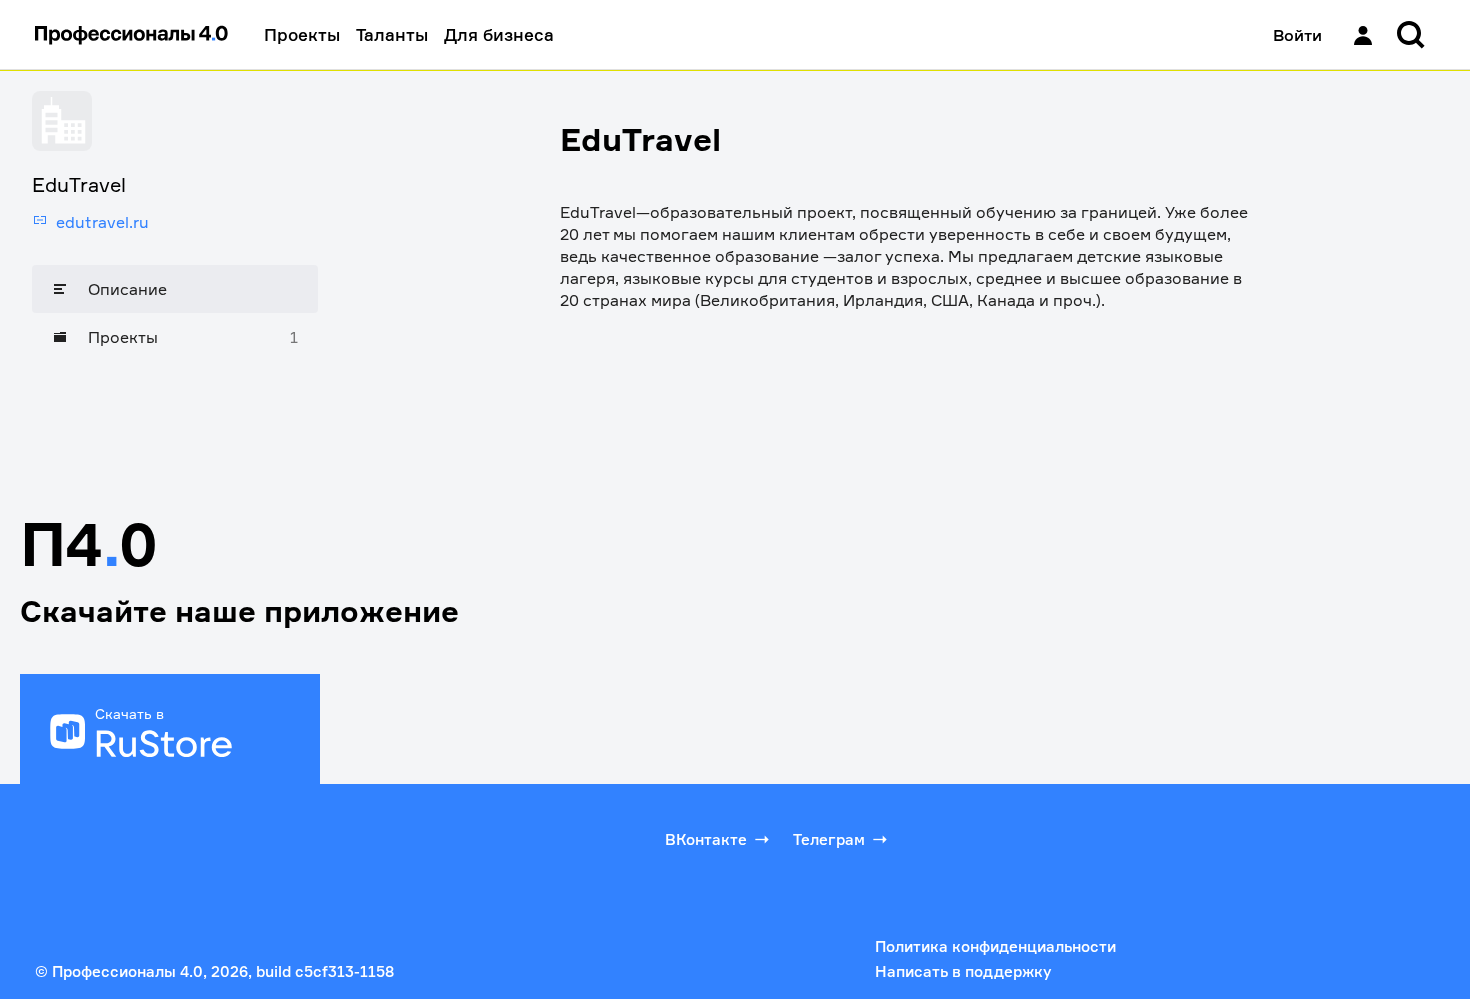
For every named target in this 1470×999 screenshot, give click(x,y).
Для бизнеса (499, 34)
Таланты (392, 34)
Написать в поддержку (963, 971)
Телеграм (829, 839)
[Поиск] (1411, 35)
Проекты (302, 34)
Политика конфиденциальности (995, 946)
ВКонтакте (706, 839)
